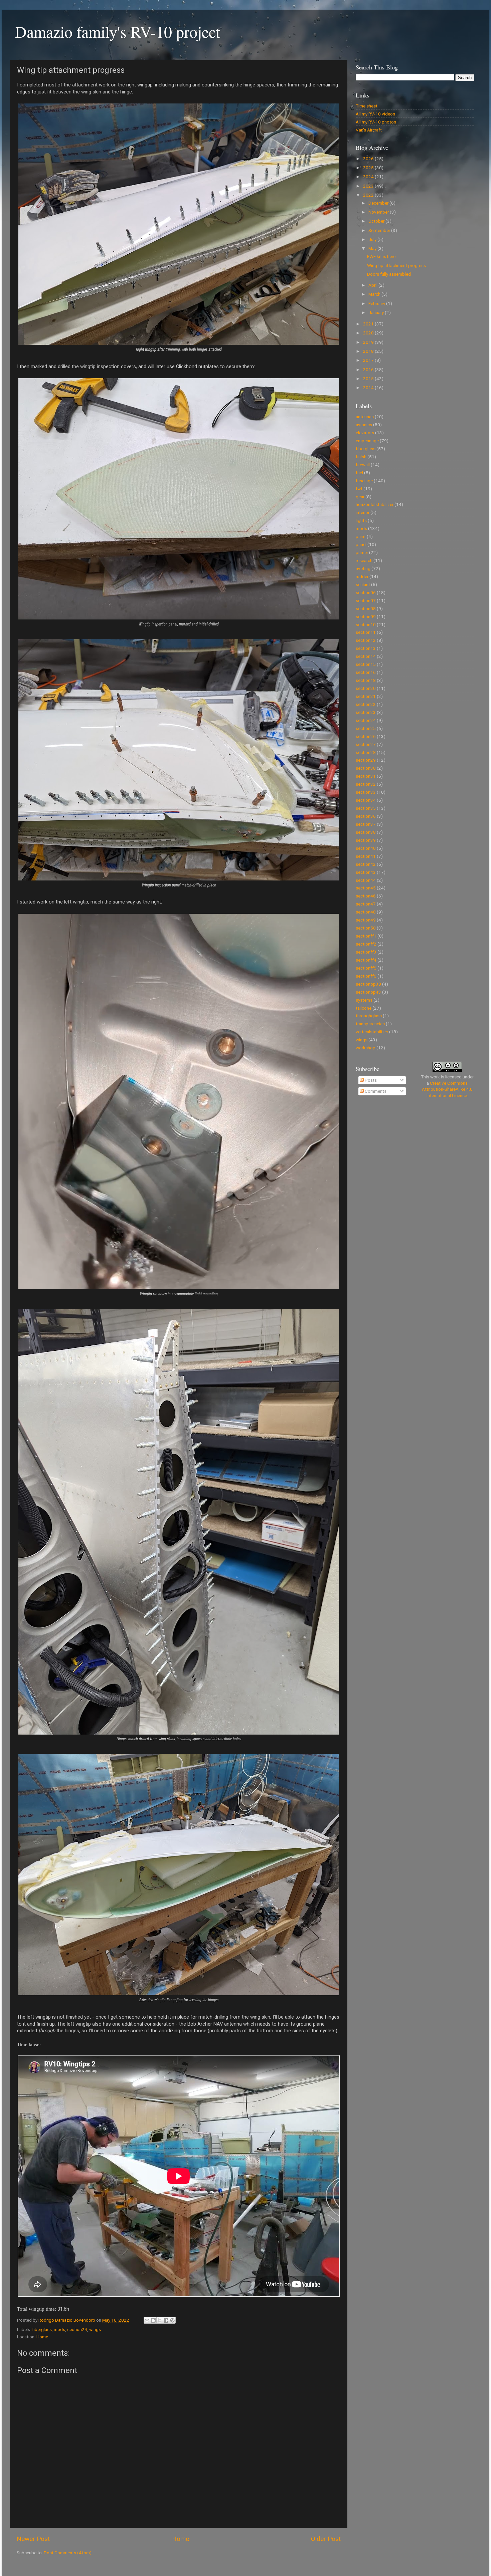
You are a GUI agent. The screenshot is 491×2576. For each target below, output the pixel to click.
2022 (369, 195)
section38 (366, 832)
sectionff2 (366, 944)
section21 (366, 696)
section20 (366, 688)
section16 (366, 672)
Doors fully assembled (389, 274)
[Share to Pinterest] (172, 2320)
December (379, 203)
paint (361, 536)
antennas (365, 417)
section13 (366, 648)
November (379, 212)
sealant (363, 584)
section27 (366, 744)
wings (95, 2329)
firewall (363, 465)
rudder (362, 576)
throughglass (369, 1016)
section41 (366, 856)
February (377, 303)
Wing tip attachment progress (396, 265)
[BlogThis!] (153, 2320)
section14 (366, 656)
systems (364, 1000)
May (373, 248)
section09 (366, 616)
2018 (369, 351)
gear (360, 497)
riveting (363, 568)
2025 (369, 168)
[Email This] (147, 2320)
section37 (366, 824)
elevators (365, 433)
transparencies (370, 1024)
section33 (366, 792)
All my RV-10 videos (375, 114)
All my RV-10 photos (376, 122)
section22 (366, 704)
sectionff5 (366, 968)
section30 (366, 768)
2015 (369, 378)
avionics (364, 425)
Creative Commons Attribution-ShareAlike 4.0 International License (447, 1089)
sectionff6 (366, 976)
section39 (366, 840)
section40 (366, 848)
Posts (370, 1080)
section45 (366, 888)
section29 (366, 760)
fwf (359, 489)
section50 (366, 928)
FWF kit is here (381, 256)
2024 (369, 177)
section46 (366, 896)
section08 (366, 608)
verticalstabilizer (372, 1032)
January (377, 312)
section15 (366, 664)
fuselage (364, 481)
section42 (366, 864)
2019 (369, 342)
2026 (369, 159)
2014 (369, 388)
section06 (366, 592)
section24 (77, 2329)
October (377, 221)
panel (361, 544)
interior (363, 512)
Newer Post (33, 2539)
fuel (359, 473)
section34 (366, 800)
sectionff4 (366, 960)
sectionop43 (368, 992)
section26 (366, 736)
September (380, 230)
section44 (366, 880)
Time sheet (367, 106)
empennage (367, 441)
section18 (366, 680)
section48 (366, 912)
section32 (366, 784)
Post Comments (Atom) (68, 2553)
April (373, 285)
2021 (369, 324)
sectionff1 (366, 936)
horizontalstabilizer (375, 504)
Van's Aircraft (369, 130)
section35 (366, 808)
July (373, 239)
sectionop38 (368, 984)
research (364, 560)
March (375, 294)
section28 (366, 752)
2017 (369, 360)
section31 (366, 776)
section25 (366, 728)
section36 (366, 816)
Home (42, 2337)
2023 (369, 186)
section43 (366, 872)
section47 (366, 904)
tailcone (364, 1008)
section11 (366, 632)
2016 (369, 369)
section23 (366, 712)
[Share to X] (160, 2320)
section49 (366, 920)
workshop (366, 1048)
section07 (366, 600)
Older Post (326, 2539)
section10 (366, 624)
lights (361, 520)
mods (59, 2329)
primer (362, 552)
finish (361, 457)
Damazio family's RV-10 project (118, 31)
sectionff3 (366, 952)
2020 (369, 333)
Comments (375, 1091)
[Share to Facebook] (166, 2320)
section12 (366, 640)
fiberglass (42, 2329)
